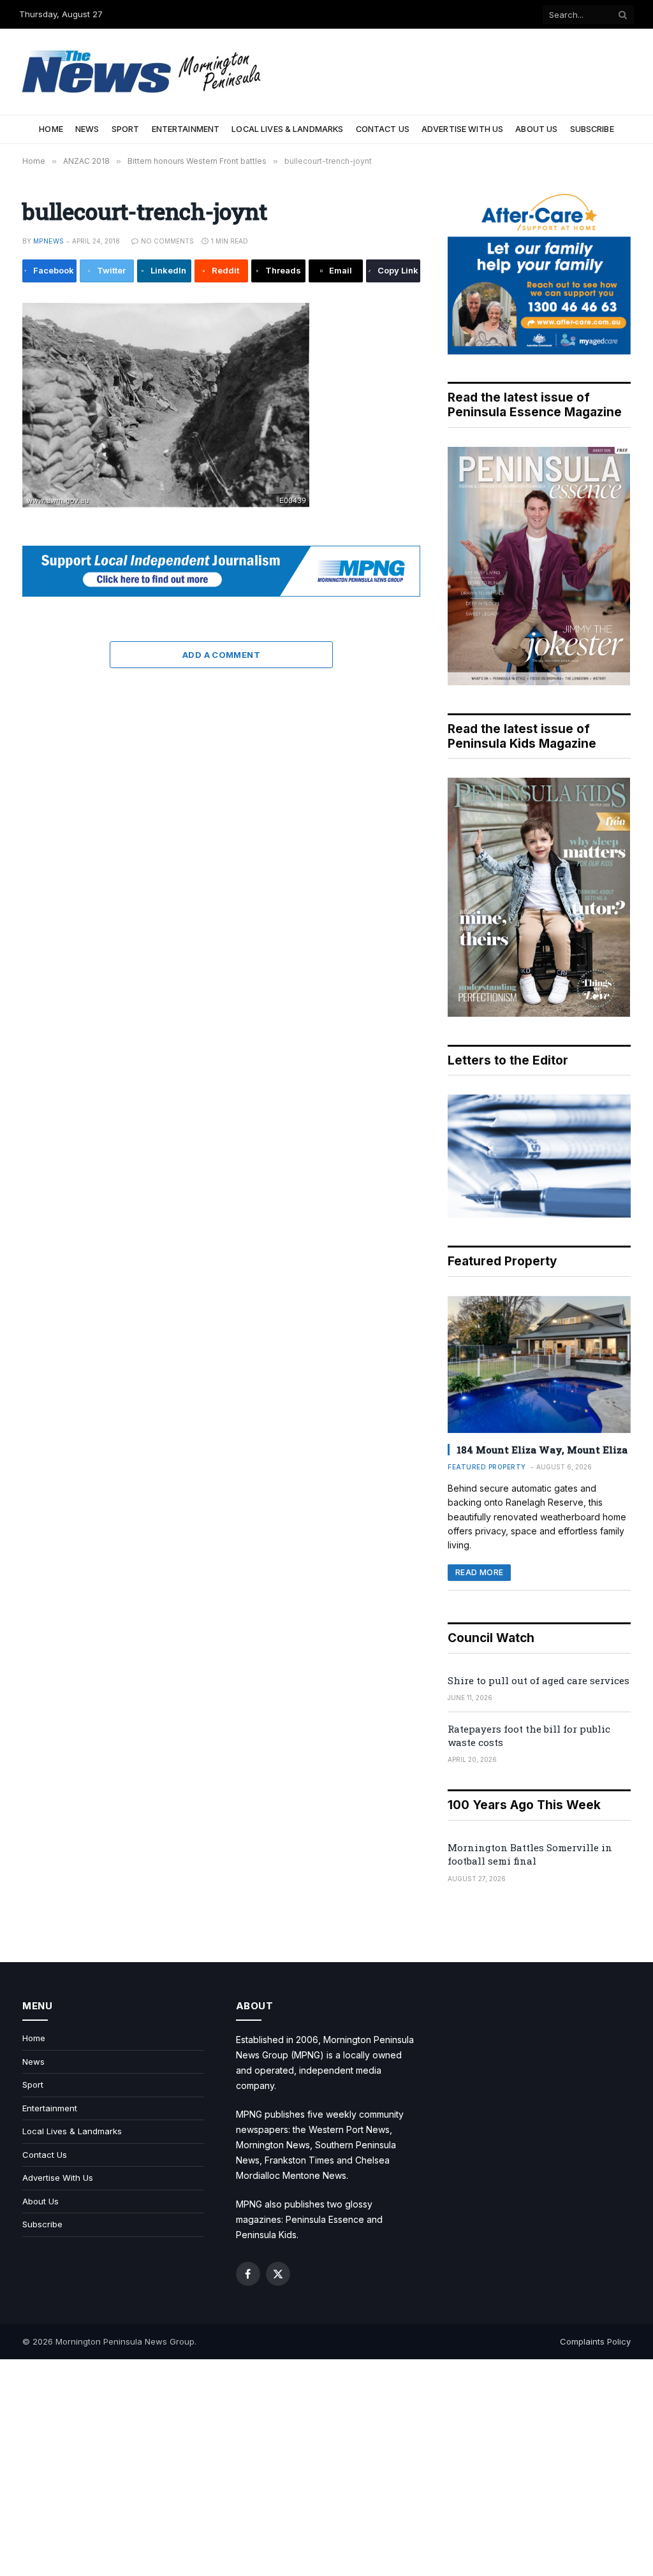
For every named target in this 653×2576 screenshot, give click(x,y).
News (87, 129)
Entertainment (186, 129)
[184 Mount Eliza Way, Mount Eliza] (539, 1364)
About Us (536, 129)
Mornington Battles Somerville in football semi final (530, 1854)
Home (51, 129)
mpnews (48, 241)
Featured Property (487, 1467)
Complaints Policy (595, 2341)
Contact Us (383, 129)
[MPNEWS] (143, 72)
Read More (479, 1572)
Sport (126, 129)
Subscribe (592, 129)
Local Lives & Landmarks (287, 129)
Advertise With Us (462, 129)
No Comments (167, 241)
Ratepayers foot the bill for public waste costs (529, 1736)
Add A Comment (221, 655)
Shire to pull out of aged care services (539, 1680)
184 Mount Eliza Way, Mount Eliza (542, 1450)
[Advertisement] (326, 2468)
